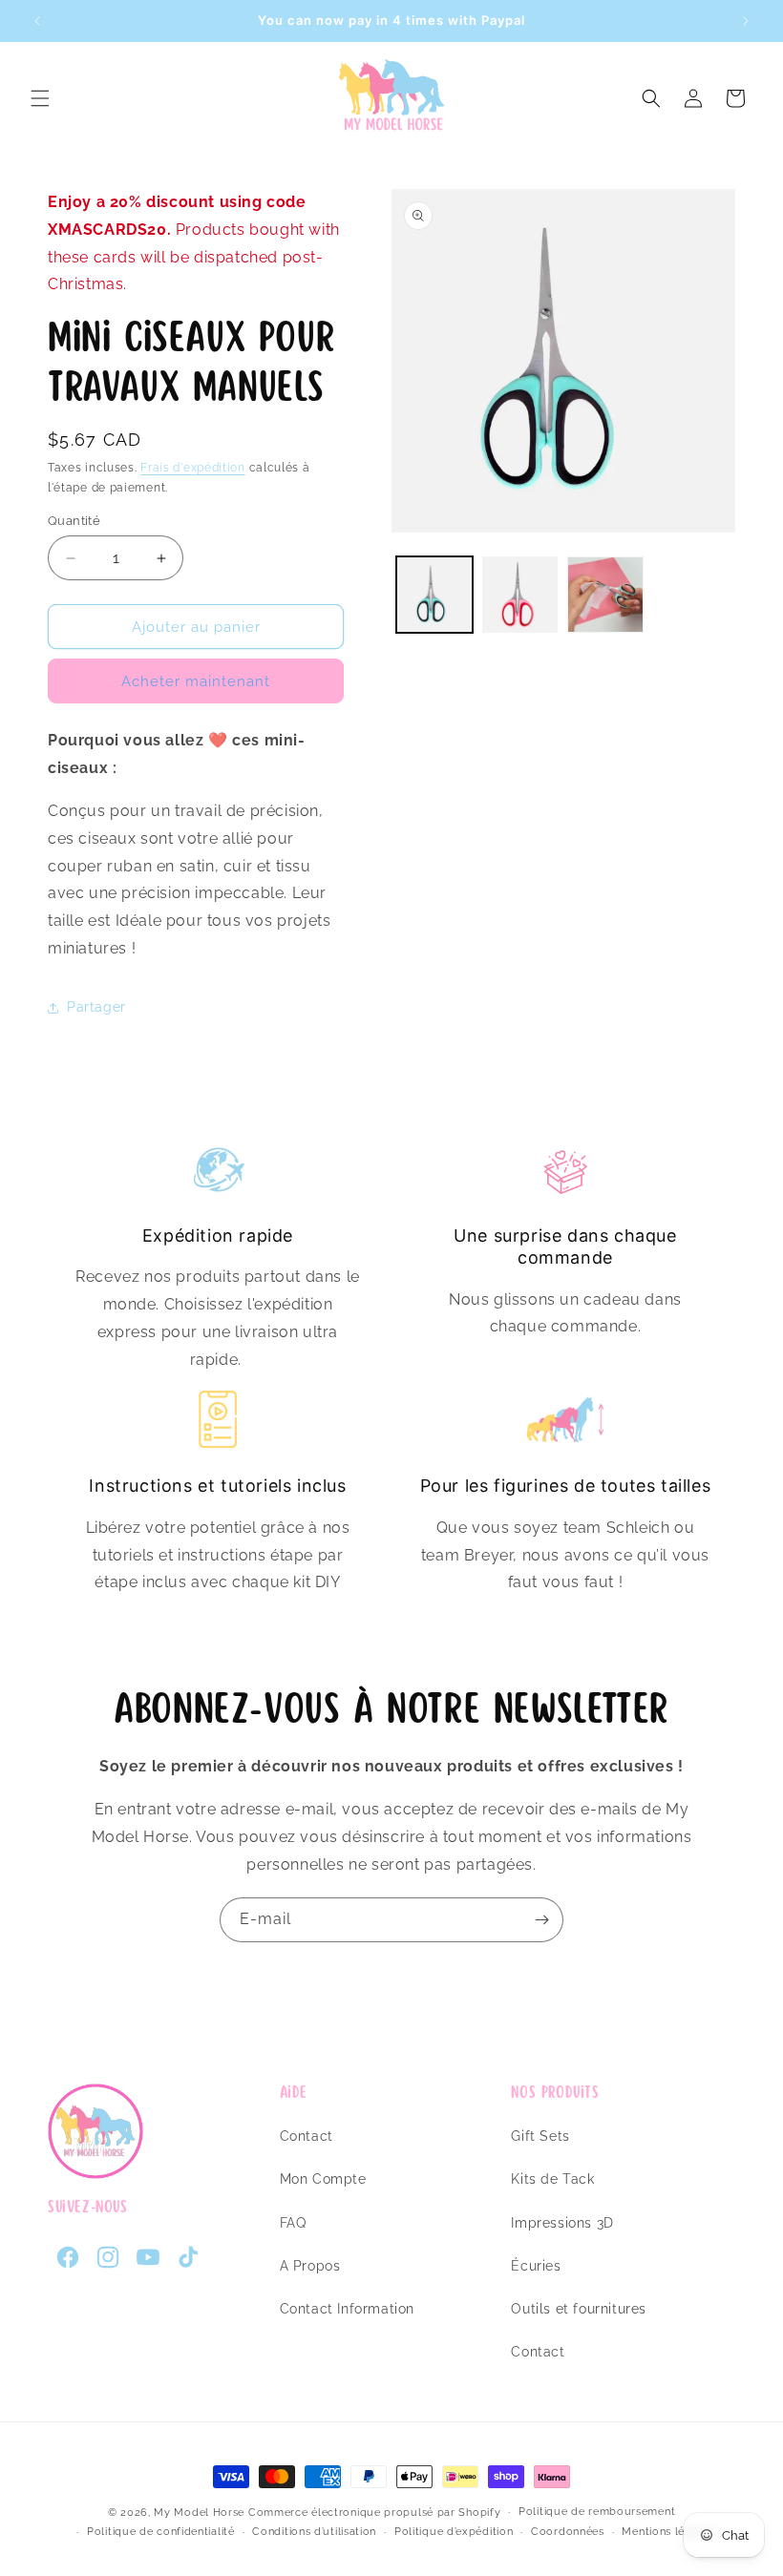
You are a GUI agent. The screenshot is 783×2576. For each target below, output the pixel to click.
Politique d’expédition (454, 2532)
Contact (307, 2136)
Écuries (536, 2266)
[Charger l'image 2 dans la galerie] (520, 595)
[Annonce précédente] (37, 21)
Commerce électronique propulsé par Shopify (374, 2513)
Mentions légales (667, 2532)
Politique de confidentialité (161, 2532)
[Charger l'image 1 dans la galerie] (434, 595)
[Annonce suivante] (746, 21)
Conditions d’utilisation (314, 2532)
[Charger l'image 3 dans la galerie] (605, 595)
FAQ (293, 2223)
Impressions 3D (562, 2223)
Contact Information (347, 2309)
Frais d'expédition (193, 468)
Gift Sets (540, 2136)
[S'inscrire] (541, 1920)
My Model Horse (199, 2513)
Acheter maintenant (196, 681)
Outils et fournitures (579, 2309)
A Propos (310, 2266)
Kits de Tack (552, 2179)
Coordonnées (568, 2532)
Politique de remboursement (597, 2512)
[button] (40, 98)
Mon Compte (323, 2179)
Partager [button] (96, 1007)
